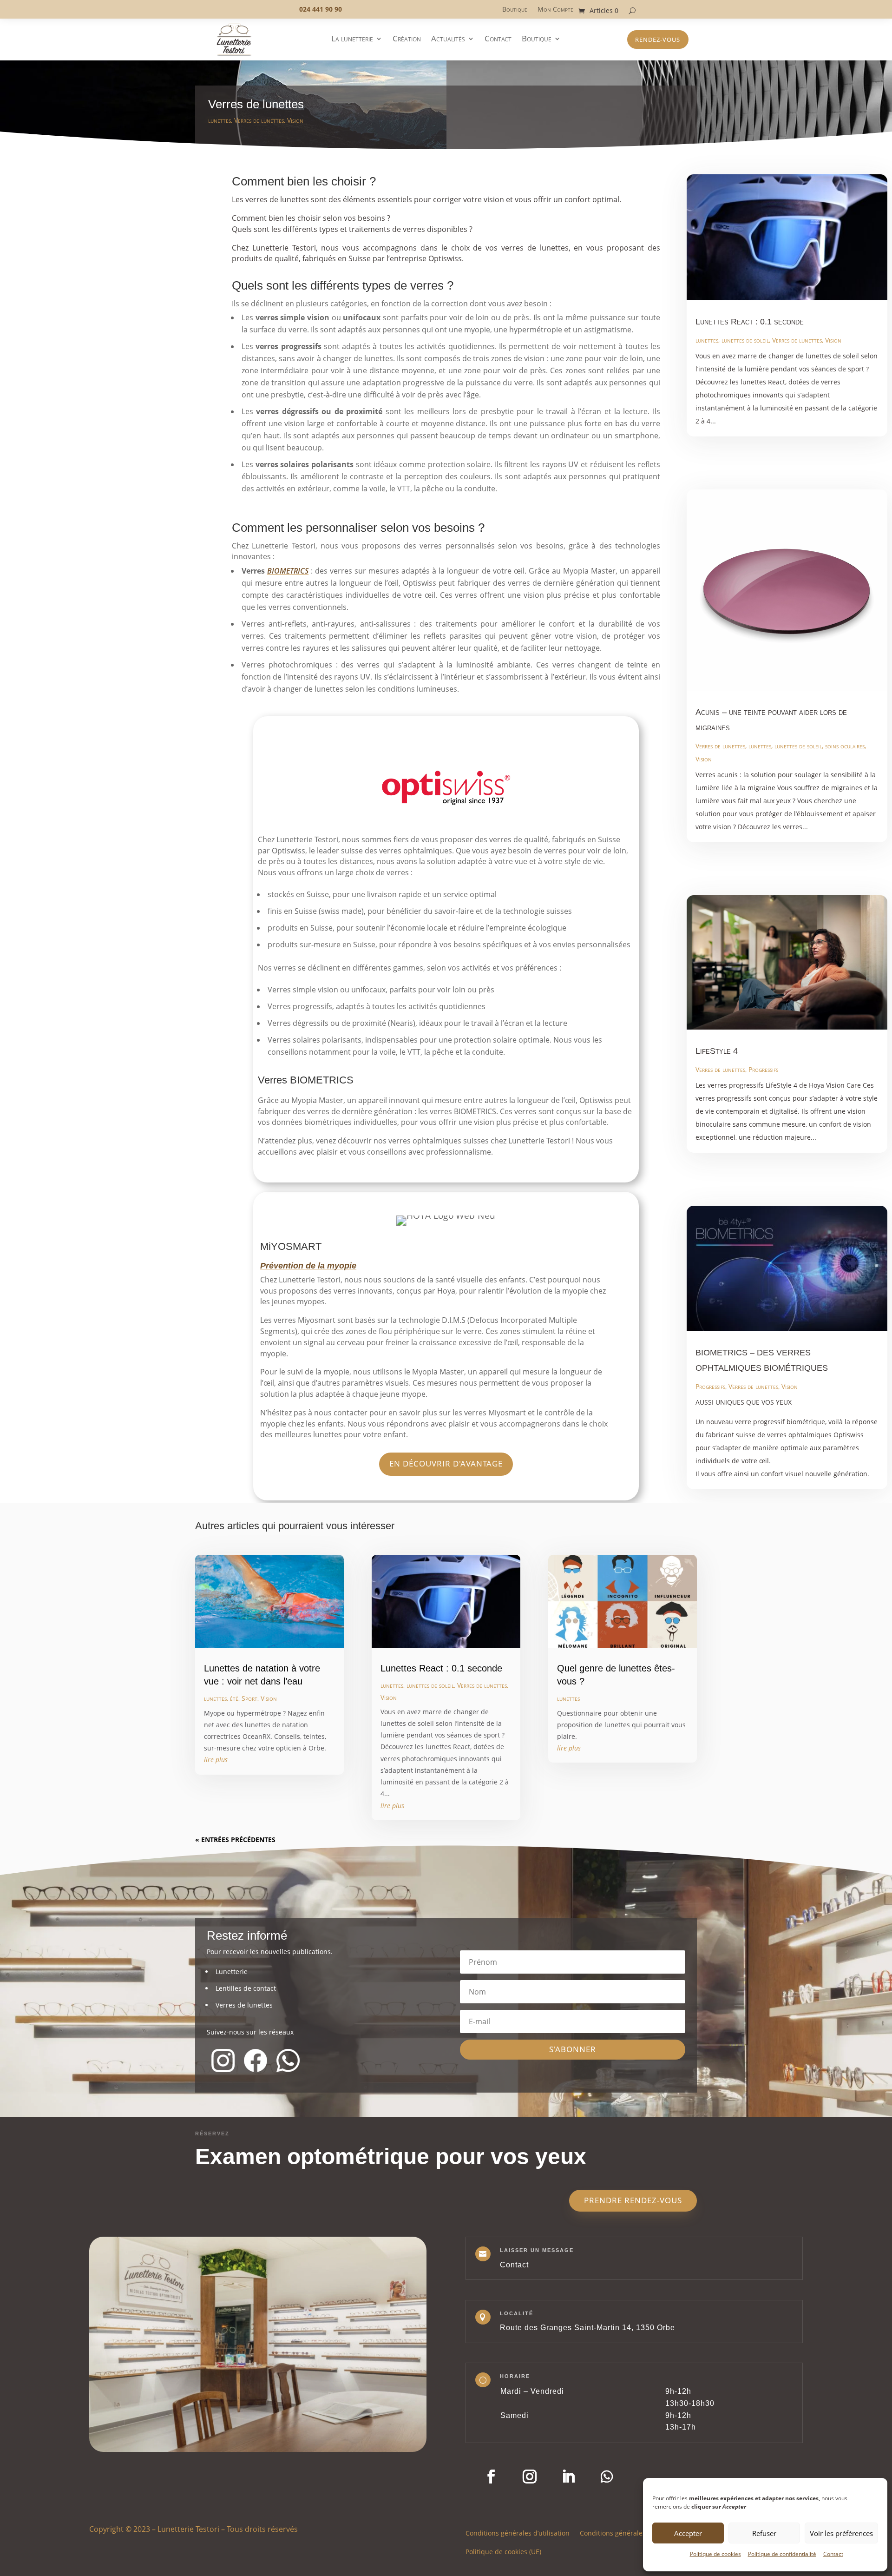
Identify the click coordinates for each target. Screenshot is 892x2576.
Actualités (448, 40)
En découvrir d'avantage (446, 1463)
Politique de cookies (715, 2554)
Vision (295, 120)
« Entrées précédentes (235, 1840)
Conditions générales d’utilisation (518, 2533)
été (234, 1698)
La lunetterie (352, 40)
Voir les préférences (841, 2533)
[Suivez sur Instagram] (530, 2477)
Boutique (515, 10)
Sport (249, 1698)
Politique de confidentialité (782, 2554)
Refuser (764, 2533)
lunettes (220, 120)
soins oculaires (845, 746)
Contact (833, 2554)
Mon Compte (555, 10)
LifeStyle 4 (717, 1051)
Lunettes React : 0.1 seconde (750, 322)
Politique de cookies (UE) (503, 2551)
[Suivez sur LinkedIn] (568, 2477)
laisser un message (537, 2250)
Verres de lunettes (259, 120)
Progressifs (763, 1069)
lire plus (216, 1760)
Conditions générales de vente (627, 2533)
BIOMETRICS (288, 571)
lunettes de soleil (745, 340)
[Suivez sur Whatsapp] (607, 2477)
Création (407, 40)
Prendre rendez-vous (633, 2200)
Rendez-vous (658, 40)
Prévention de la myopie (308, 1266)
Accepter (688, 2533)
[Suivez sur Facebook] (491, 2477)
